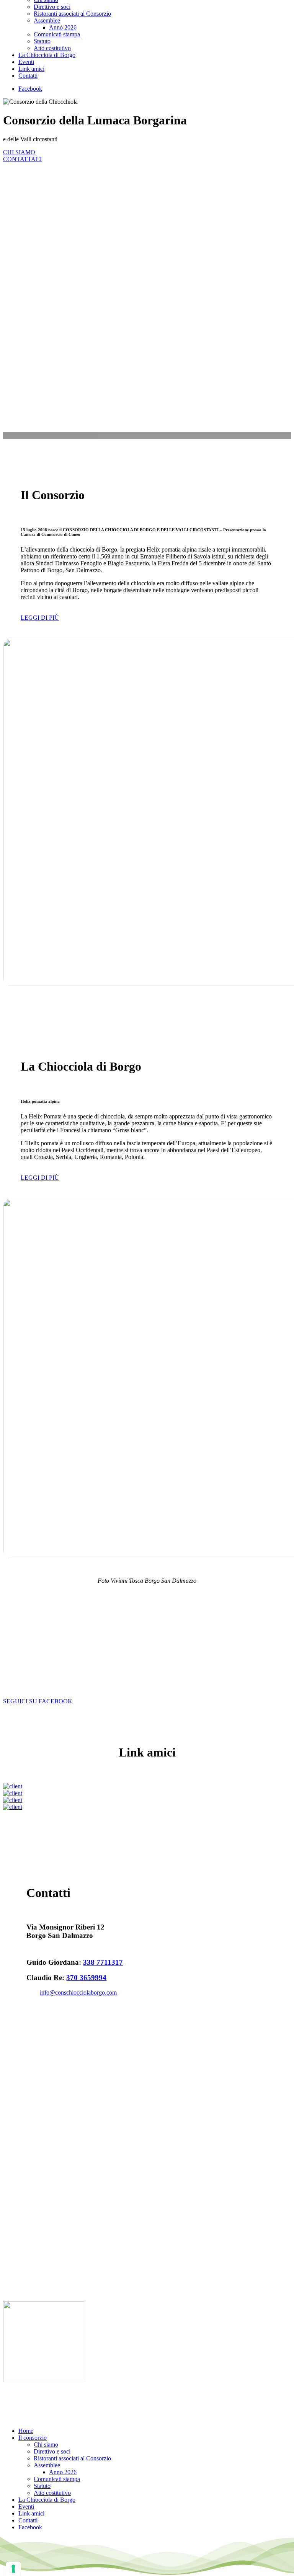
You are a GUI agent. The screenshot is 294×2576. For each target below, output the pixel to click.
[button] (40, 618)
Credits (145, 2400)
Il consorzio (33, 2438)
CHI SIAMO (19, 152)
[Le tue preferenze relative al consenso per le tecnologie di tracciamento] (13, 2569)
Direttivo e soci (52, 2451)
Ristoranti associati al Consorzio (72, 2458)
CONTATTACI (22, 159)
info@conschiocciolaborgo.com (78, 1992)
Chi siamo (46, 2445)
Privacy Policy (72, 2400)
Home (26, 2431)
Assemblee (47, 2465)
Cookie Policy (113, 2400)
